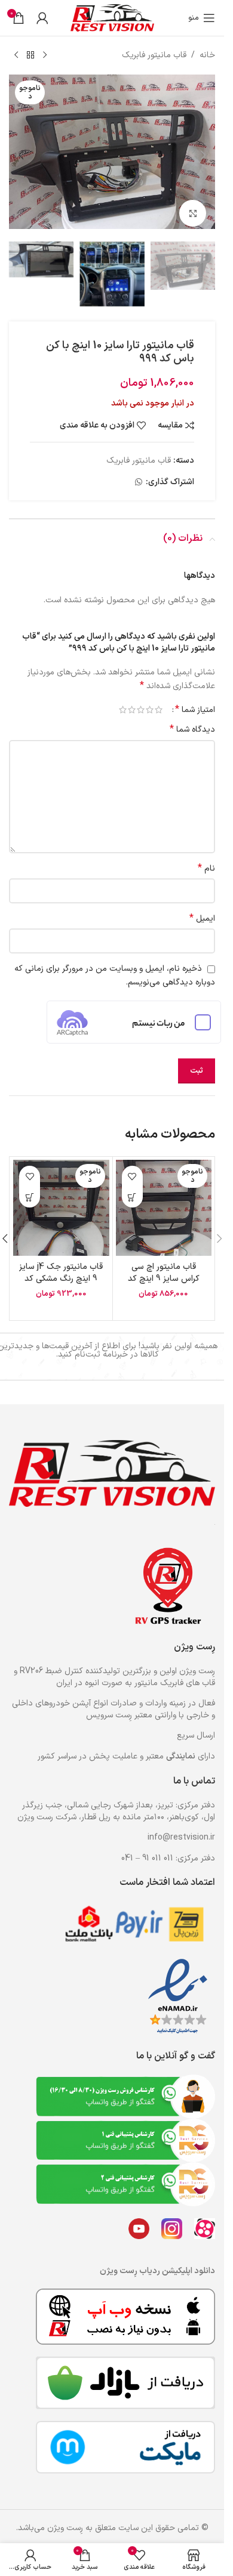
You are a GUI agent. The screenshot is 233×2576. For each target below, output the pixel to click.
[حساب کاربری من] (42, 18)
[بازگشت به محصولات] (30, 55)
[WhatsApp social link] (139, 473)
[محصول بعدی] (16, 55)
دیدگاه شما (192, 720)
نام (206, 859)
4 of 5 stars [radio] (132, 700)
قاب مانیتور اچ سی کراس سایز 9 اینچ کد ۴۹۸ (164, 1269)
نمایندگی (181, 1748)
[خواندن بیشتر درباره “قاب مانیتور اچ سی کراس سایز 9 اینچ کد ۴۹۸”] (132, 1188)
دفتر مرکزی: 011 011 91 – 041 (168, 1850)
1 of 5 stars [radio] (159, 700)
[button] (203, 152)
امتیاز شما (195, 700)
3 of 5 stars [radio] (141, 700)
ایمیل (202, 909)
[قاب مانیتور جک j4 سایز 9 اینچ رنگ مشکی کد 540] (61, 1198)
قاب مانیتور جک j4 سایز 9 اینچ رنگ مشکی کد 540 (61, 1269)
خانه (207, 55)
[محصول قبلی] (45, 55)
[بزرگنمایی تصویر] (193, 207)
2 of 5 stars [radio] (150, 700)
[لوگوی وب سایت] (112, 18)
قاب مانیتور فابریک (154, 55)
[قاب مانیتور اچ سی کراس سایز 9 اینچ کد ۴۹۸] (164, 1198)
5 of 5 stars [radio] (123, 700)
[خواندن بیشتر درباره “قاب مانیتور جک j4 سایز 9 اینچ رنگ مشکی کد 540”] (30, 1188)
